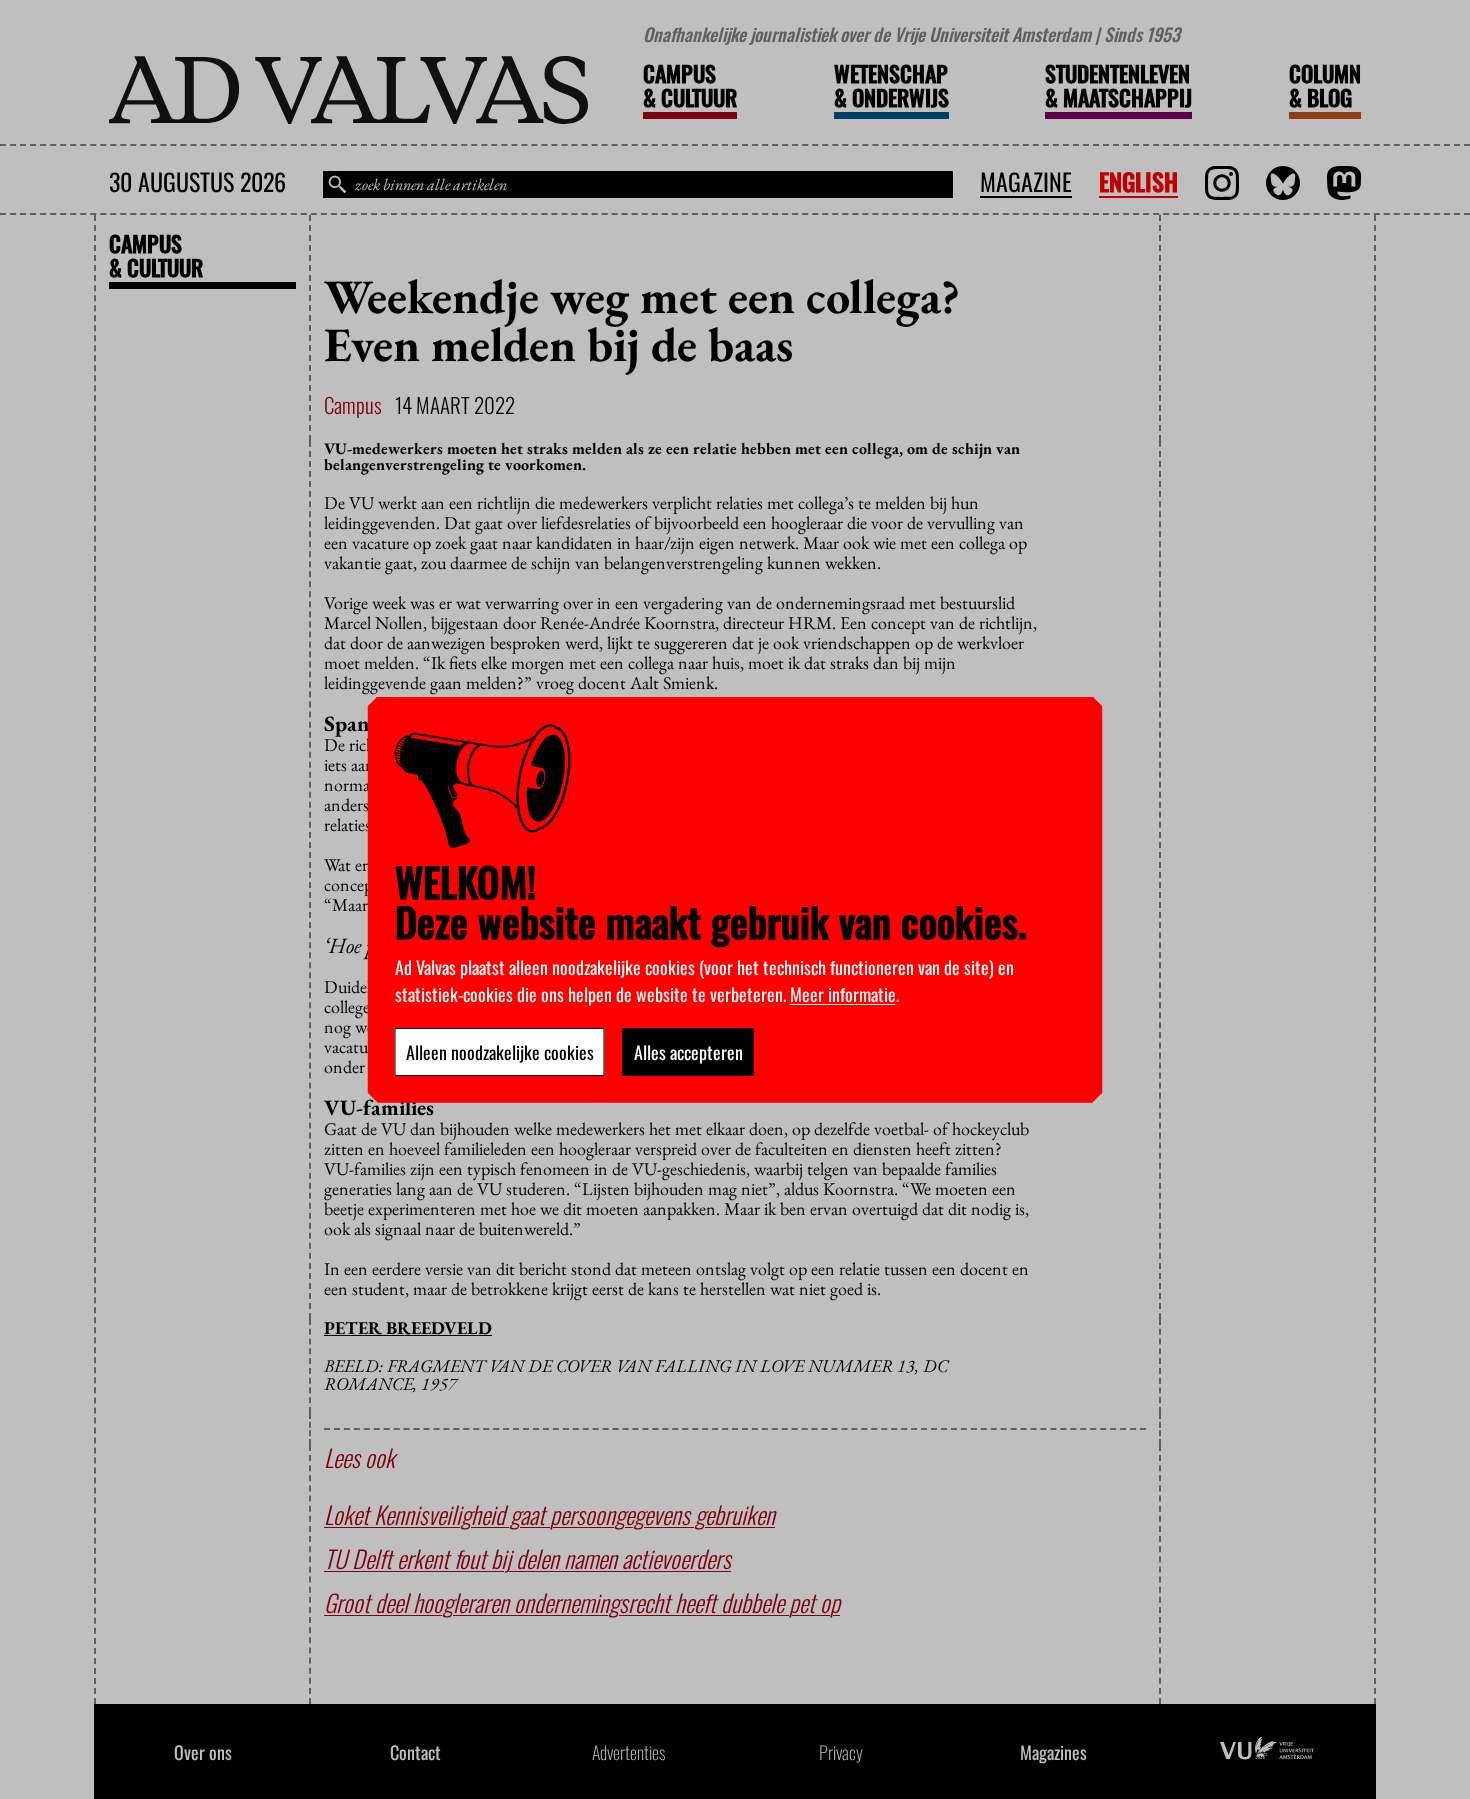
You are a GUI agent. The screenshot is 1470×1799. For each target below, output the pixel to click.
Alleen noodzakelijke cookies (500, 1052)
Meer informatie (843, 994)
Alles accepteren (688, 1052)
